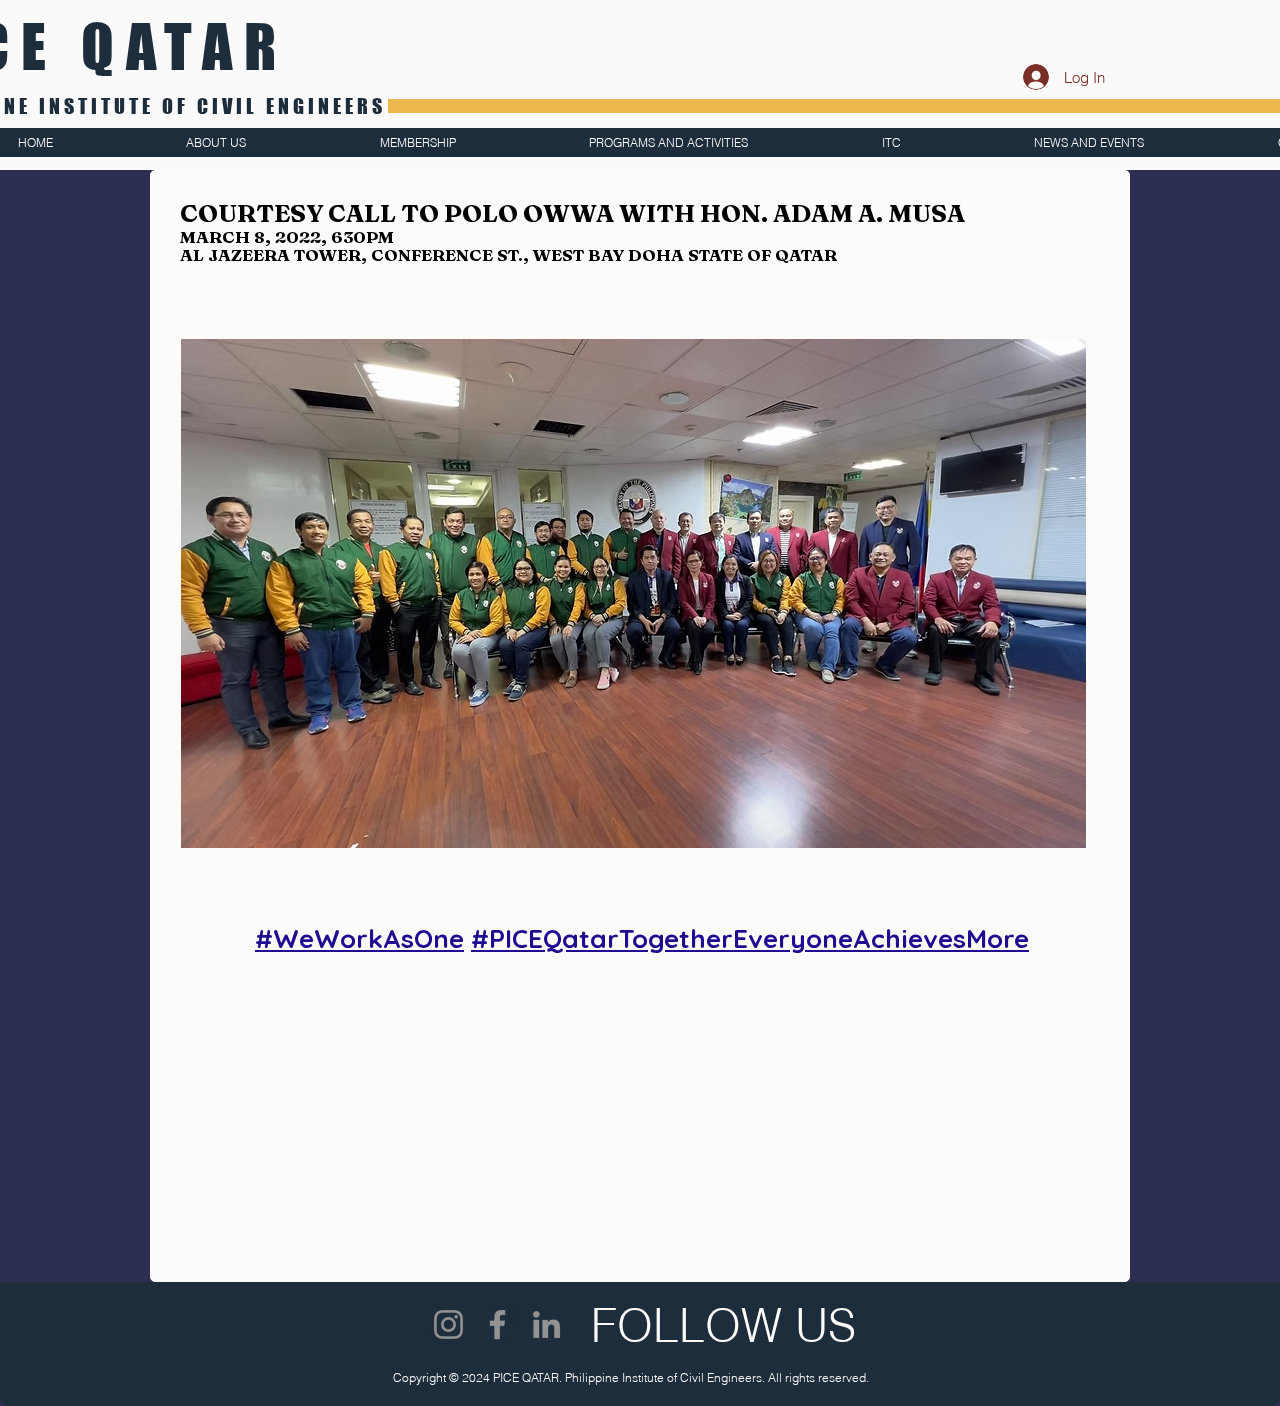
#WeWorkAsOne (359, 938)
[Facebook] (497, 1324)
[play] (1033, 355)
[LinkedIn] (546, 1324)
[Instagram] (448, 1324)
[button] (633, 593)
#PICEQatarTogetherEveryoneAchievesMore (750, 938)
